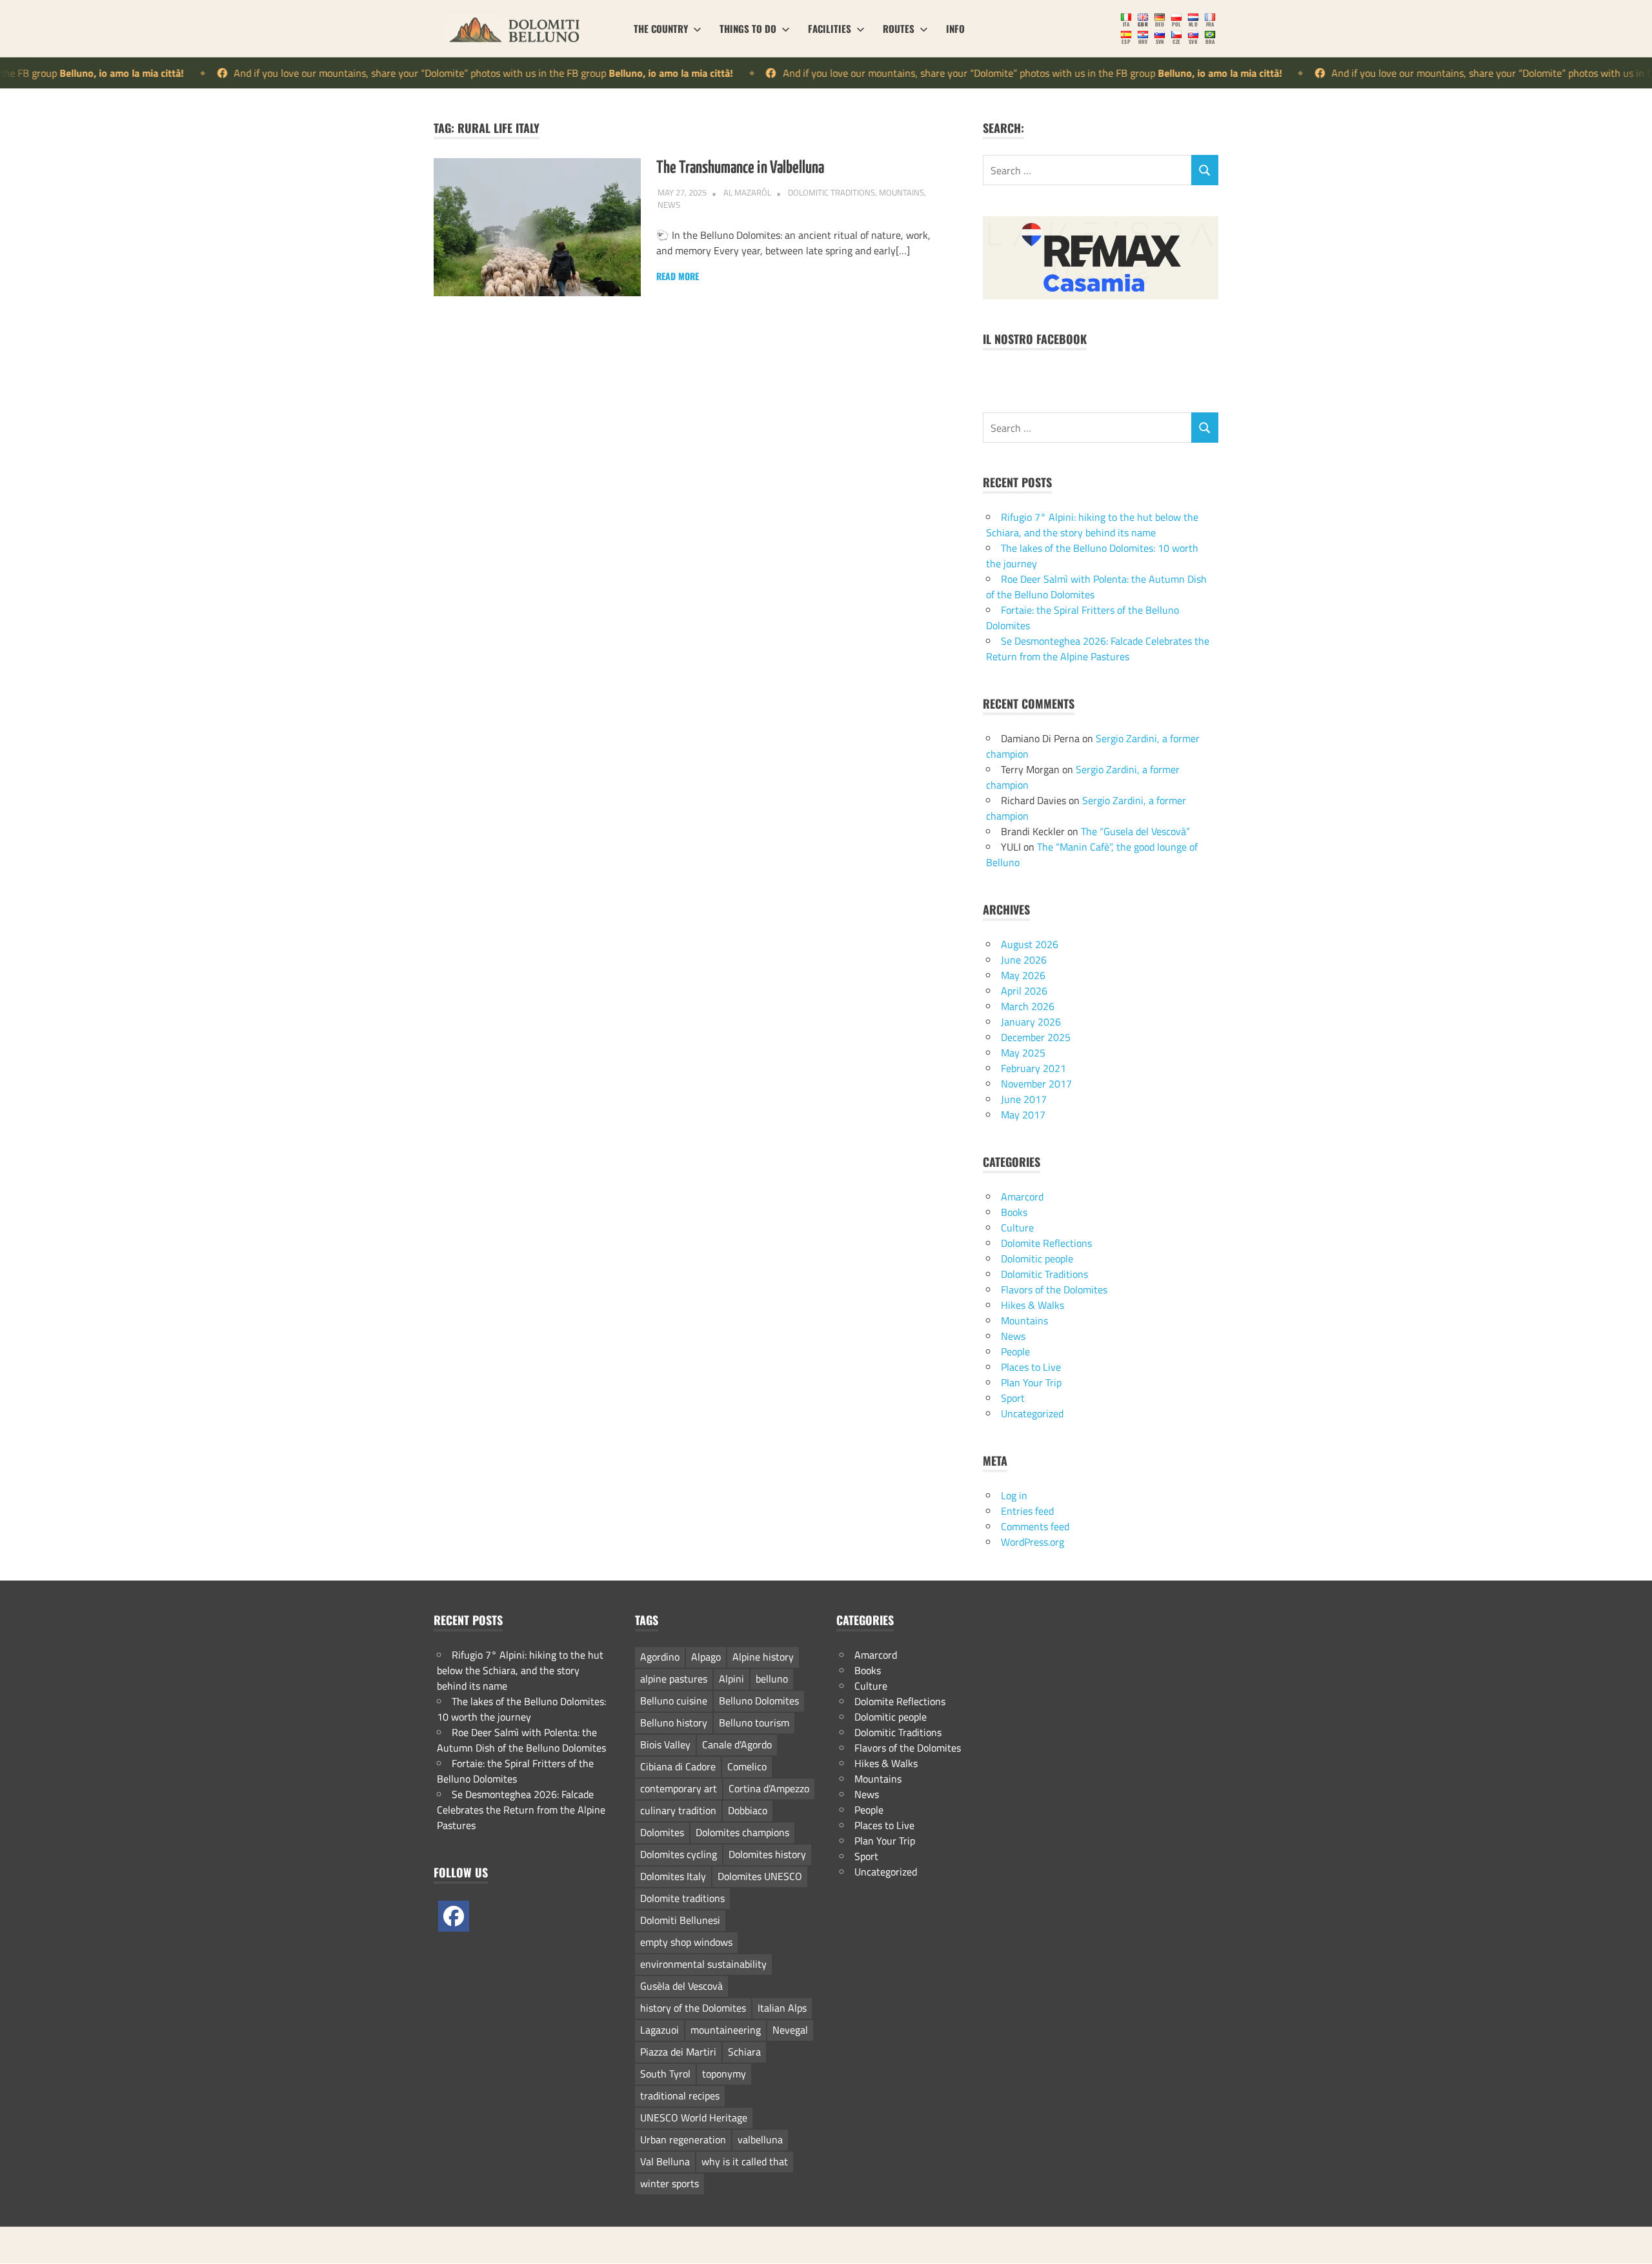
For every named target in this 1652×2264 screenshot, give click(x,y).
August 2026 (1030, 940)
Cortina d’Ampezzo (769, 1784)
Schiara (744, 2048)
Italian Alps (782, 2004)
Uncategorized (1032, 1410)
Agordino (660, 1653)
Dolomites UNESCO (760, 1872)
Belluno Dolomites (759, 1697)
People (1015, 1348)
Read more (678, 276)
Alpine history (763, 1653)
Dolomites (662, 1828)
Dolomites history (767, 1850)
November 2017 (1036, 1080)
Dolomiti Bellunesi (680, 1916)
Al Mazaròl (747, 192)
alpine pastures (674, 1675)
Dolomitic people (1037, 1255)
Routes (899, 28)
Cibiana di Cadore (678, 1763)
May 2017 (1023, 1111)
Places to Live (1031, 1363)
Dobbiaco (748, 1806)
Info (955, 28)
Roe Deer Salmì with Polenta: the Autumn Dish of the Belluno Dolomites (521, 1736)
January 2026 (1031, 1018)
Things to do (748, 28)
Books (1014, 1208)
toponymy (724, 2070)
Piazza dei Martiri (678, 2048)
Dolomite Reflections (1046, 1239)
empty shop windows (686, 1938)
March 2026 (1028, 1002)
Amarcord (1022, 1193)
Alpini (731, 1675)
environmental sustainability (703, 1960)
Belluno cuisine (674, 1697)
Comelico (747, 1763)
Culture (1017, 1224)
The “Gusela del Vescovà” (1135, 827)
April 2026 (1024, 987)
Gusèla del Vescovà (681, 1982)
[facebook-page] (454, 1912)
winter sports (670, 2179)
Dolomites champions (742, 1828)
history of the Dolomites (693, 2004)
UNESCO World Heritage (694, 2114)
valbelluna (760, 2136)
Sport (1013, 1394)
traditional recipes (680, 2092)
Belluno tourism (754, 1719)
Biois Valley (665, 1741)
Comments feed (1035, 1522)
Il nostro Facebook (1035, 336)
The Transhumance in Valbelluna (740, 168)
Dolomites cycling (679, 1850)
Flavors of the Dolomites (1054, 1286)
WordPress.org (1032, 1538)
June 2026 (1024, 956)
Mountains (902, 192)
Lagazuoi (660, 2026)
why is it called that (745, 2158)
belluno (772, 1675)
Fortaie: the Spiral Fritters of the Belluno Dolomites (515, 1767)
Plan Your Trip (1031, 1379)
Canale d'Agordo (737, 1741)
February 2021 (1033, 1064)
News (669, 205)
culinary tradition (678, 1806)
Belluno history (674, 1719)
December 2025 (1036, 1033)
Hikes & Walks (1032, 1301)
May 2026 (1023, 971)
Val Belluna (665, 2158)
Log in (1014, 1491)
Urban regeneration (683, 2136)
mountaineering (726, 2026)
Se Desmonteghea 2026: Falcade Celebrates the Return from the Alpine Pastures (1098, 645)
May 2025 (1023, 1049)
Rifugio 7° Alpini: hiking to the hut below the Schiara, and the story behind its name (1092, 521)
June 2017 (1024, 1095)
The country (661, 28)
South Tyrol (665, 2070)
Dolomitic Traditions (831, 192)
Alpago (706, 1653)
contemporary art (679, 1784)
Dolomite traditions (682, 1894)
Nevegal (790, 2026)
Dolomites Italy (673, 1872)
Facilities (830, 28)
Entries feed (1027, 1507)
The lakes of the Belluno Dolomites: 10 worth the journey (521, 1705)
